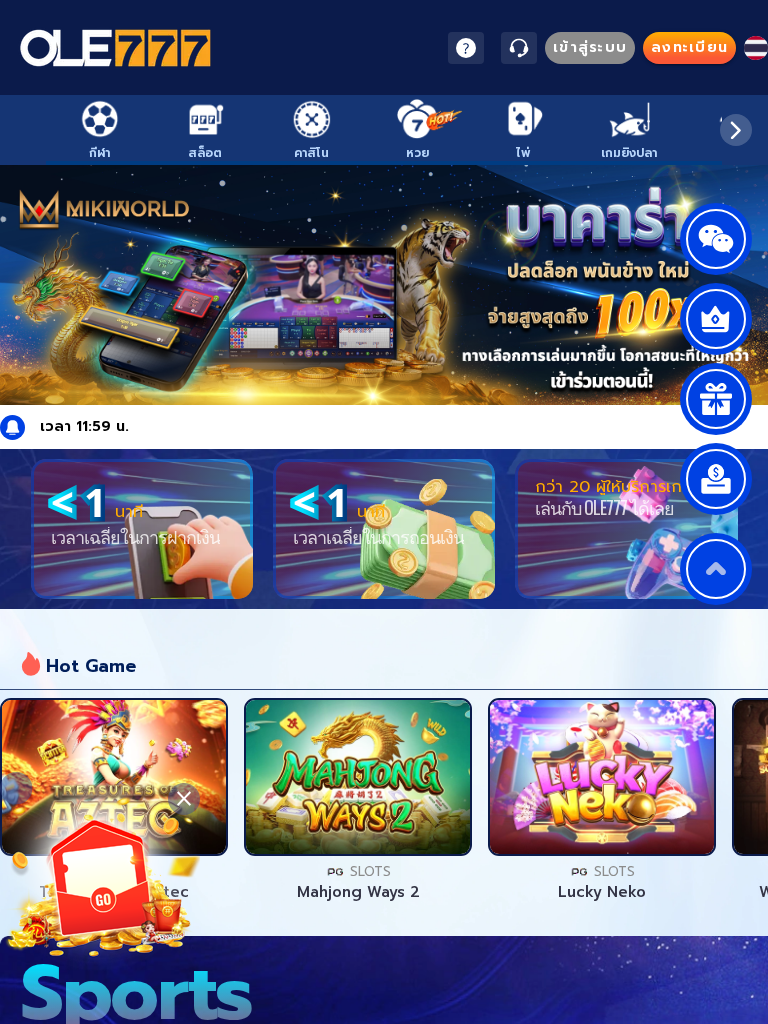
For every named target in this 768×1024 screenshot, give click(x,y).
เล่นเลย (114, 777)
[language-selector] (756, 48)
